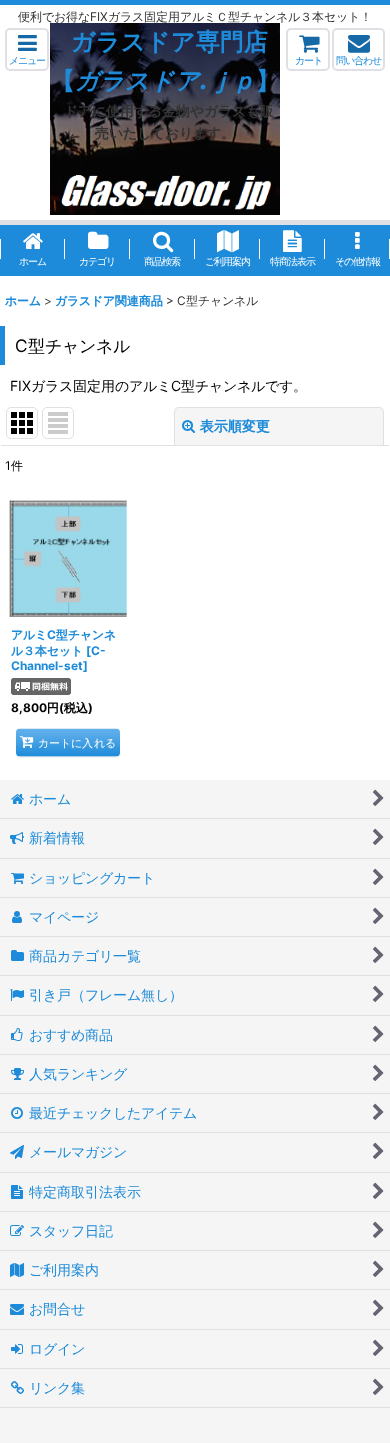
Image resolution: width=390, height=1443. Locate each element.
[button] (27, 49)
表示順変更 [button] (235, 425)
